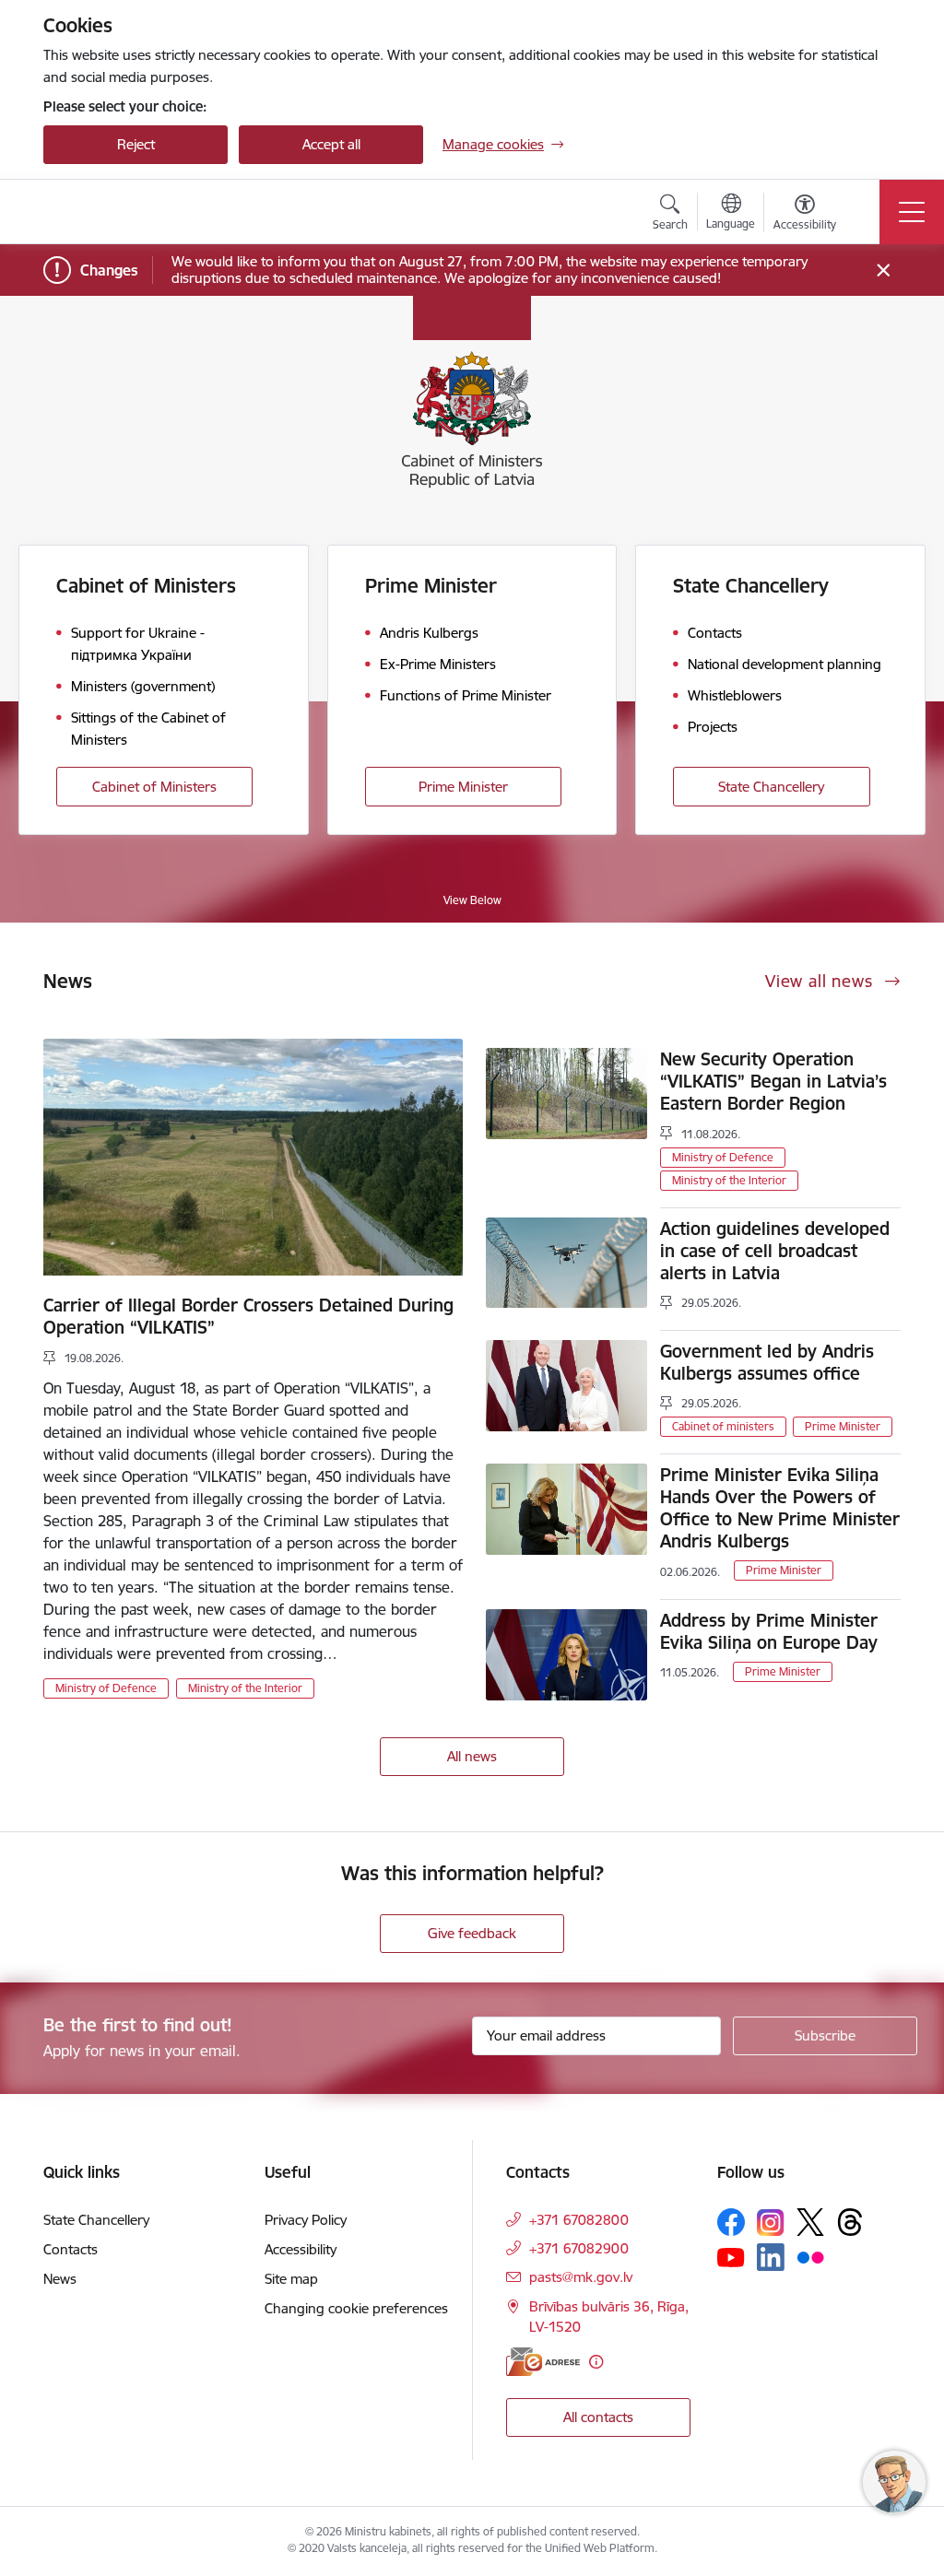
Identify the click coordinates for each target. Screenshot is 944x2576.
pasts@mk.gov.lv (581, 2277)
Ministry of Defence (106, 1688)
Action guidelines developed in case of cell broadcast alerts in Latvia (775, 1251)
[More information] (596, 2362)
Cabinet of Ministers (154, 787)
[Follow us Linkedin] (771, 2257)
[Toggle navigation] (912, 212)
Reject (136, 144)
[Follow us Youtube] (731, 2256)
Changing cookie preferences (356, 2308)
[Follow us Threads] (850, 2222)
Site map (291, 2279)
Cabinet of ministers (723, 1426)
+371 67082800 (579, 2220)
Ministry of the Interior (245, 1688)
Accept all (331, 144)
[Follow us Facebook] (731, 2222)
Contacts (71, 2249)
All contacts (598, 2417)
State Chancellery (771, 787)
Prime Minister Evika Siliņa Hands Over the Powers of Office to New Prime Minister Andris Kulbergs (780, 1508)
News (60, 2279)
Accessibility (301, 2249)
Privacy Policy (306, 2220)
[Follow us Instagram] (771, 2223)
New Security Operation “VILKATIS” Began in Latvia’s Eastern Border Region (773, 1081)
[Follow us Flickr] (810, 2256)
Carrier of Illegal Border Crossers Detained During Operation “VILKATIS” (248, 1316)
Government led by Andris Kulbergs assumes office (767, 1362)
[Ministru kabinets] (150, 212)
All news (472, 1756)
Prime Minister (463, 787)
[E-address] (543, 2362)
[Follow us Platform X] (810, 2222)
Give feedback (472, 1933)
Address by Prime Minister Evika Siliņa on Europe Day (769, 1631)
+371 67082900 (579, 2248)
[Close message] (884, 271)
